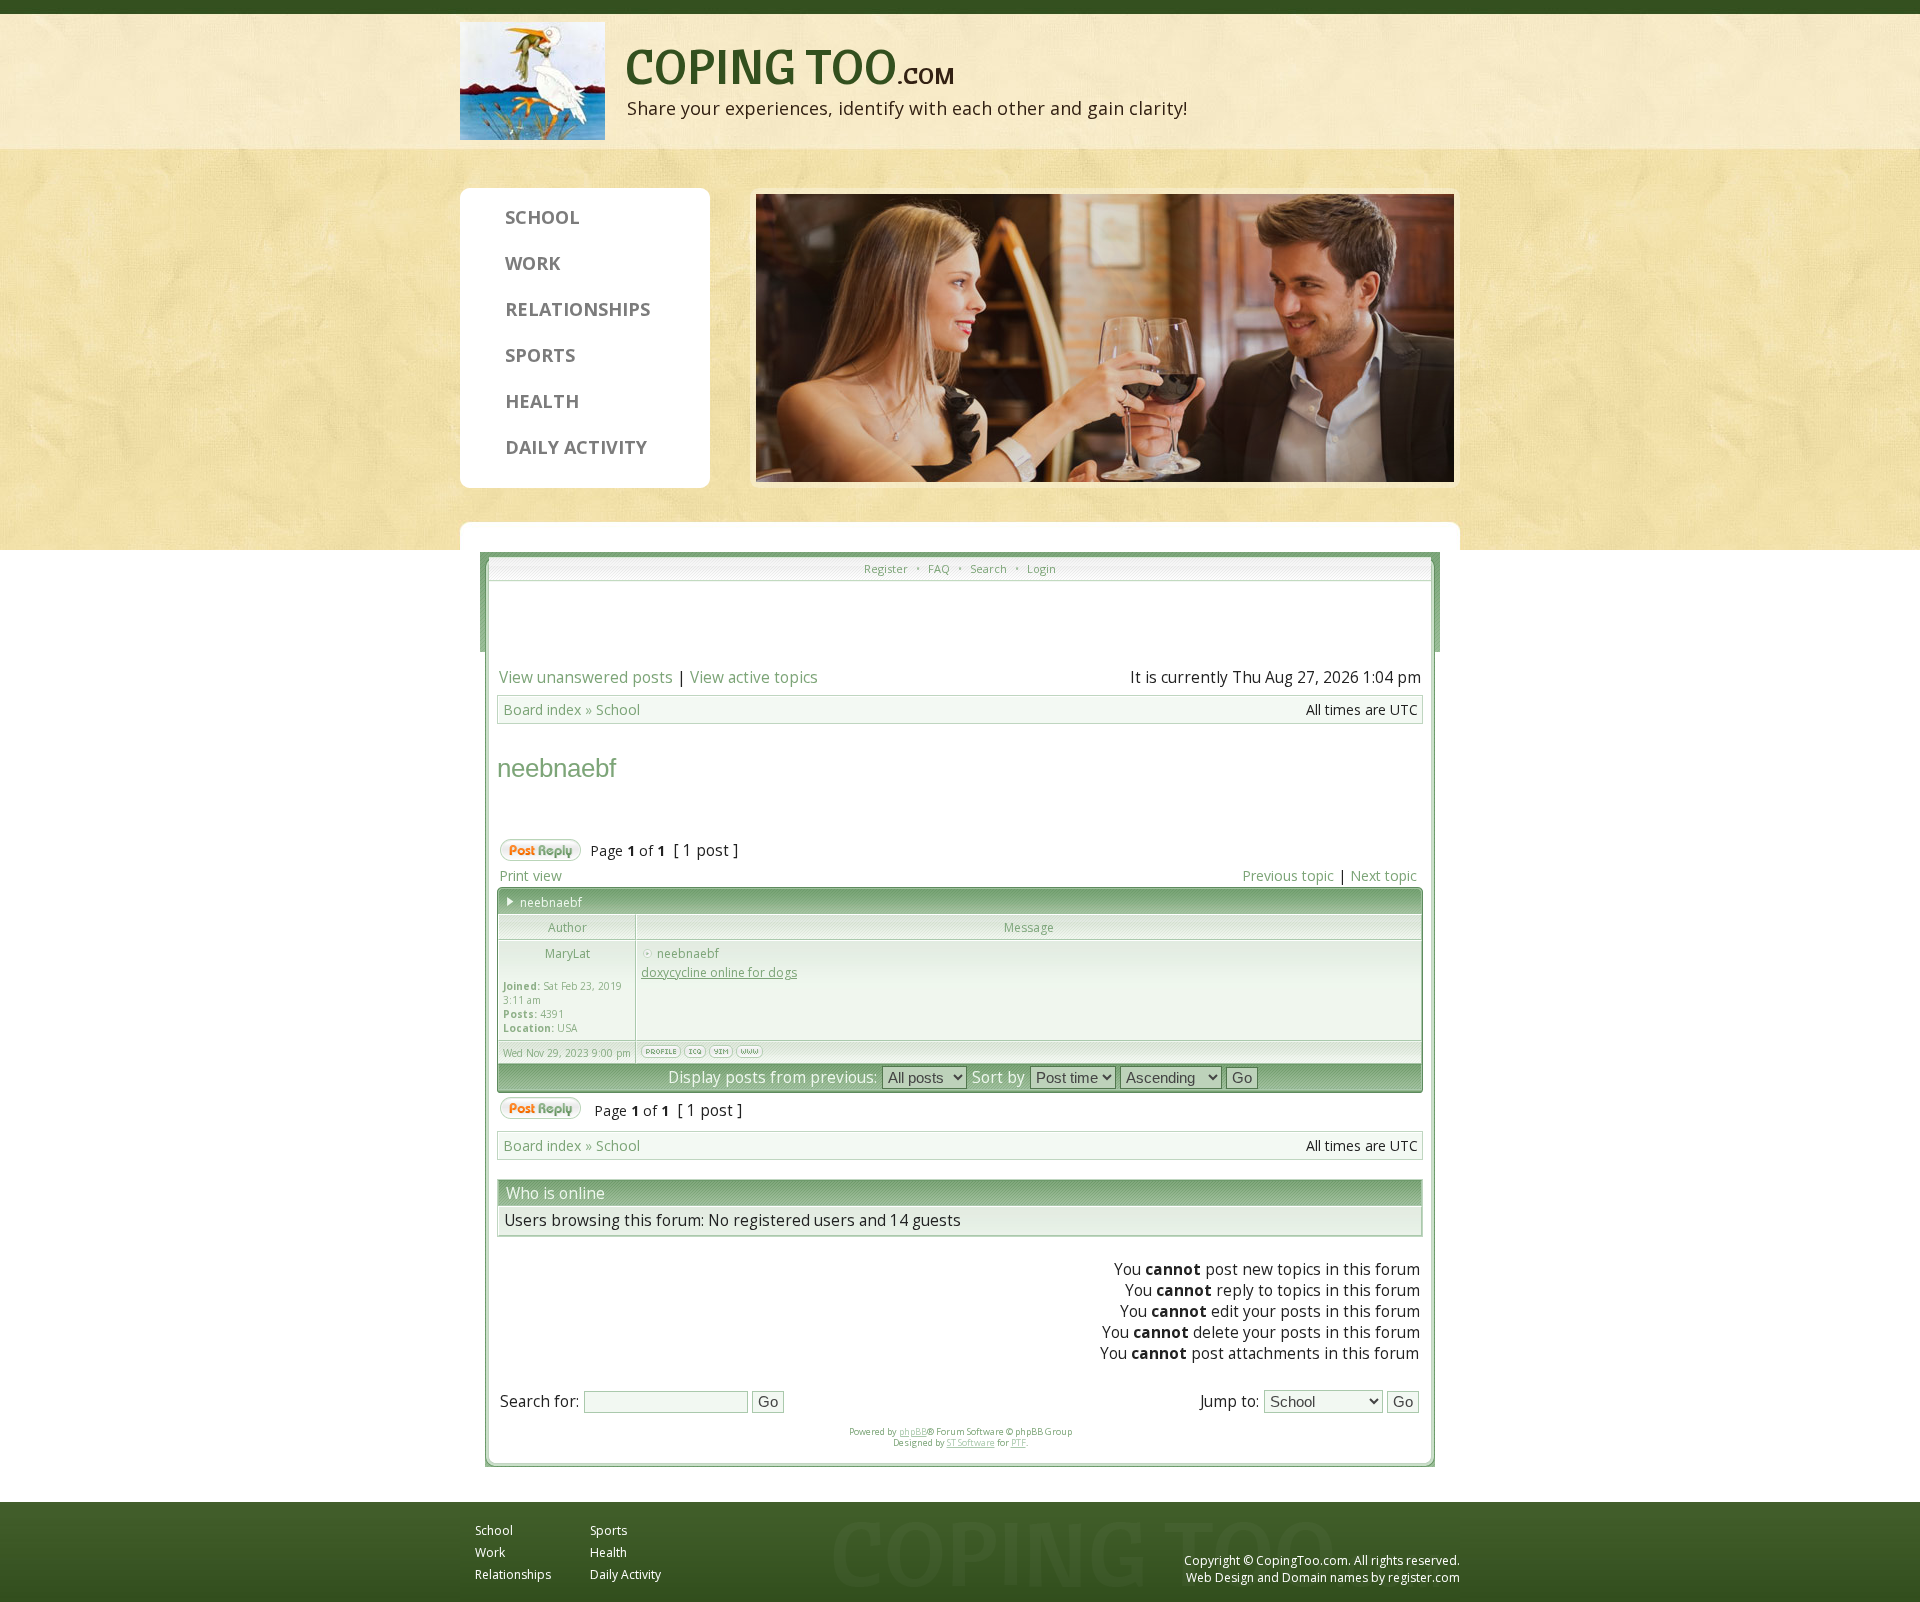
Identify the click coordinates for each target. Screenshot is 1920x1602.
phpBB (913, 1431)
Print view (530, 875)
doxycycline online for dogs (719, 972)
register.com (1424, 1577)
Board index (542, 709)
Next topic (1383, 875)
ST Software (971, 1442)
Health (542, 401)
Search (988, 568)
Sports (540, 355)
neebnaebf (556, 768)
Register (886, 568)
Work (532, 263)
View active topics (754, 677)
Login (1041, 568)
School (542, 217)
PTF (1018, 1442)
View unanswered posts (586, 677)
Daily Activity (576, 447)
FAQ (939, 568)
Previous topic (1288, 875)
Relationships (577, 309)
